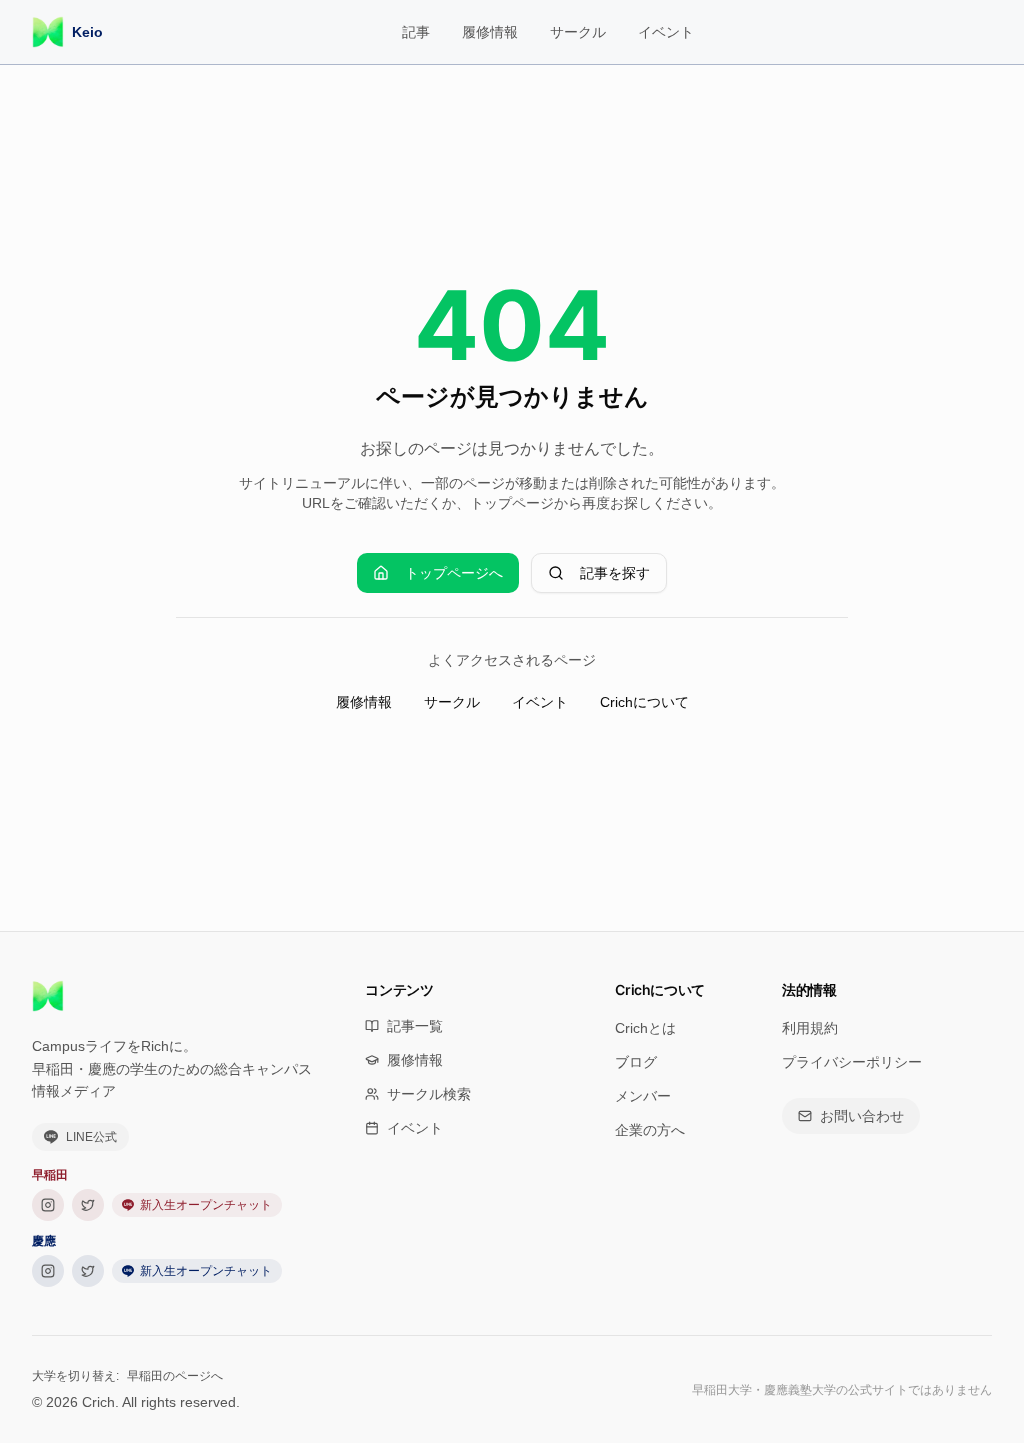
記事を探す (615, 573)
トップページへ (454, 573)
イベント (666, 32)
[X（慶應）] (88, 1271)
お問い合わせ (862, 1116)
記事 (416, 32)
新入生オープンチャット (206, 1205)
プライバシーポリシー (852, 1062)
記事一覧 (415, 1026)
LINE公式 (91, 1137)
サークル (578, 32)
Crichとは (645, 1028)
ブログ (636, 1062)
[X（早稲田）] (88, 1205)
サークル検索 (429, 1094)
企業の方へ (650, 1130)
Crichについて (644, 702)
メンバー (643, 1096)
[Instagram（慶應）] (48, 1271)
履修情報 (490, 32)
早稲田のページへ (175, 1376)
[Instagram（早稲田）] (48, 1205)
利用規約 (810, 1028)
